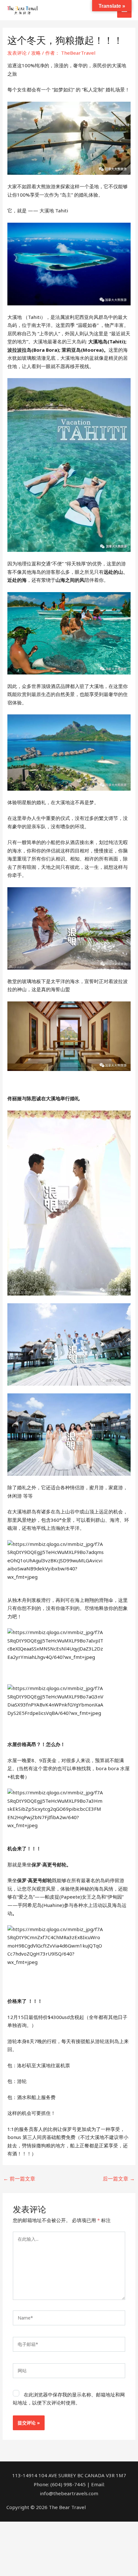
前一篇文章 (19, 2179)
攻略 (36, 53)
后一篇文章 (119, 2179)
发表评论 (17, 53)
